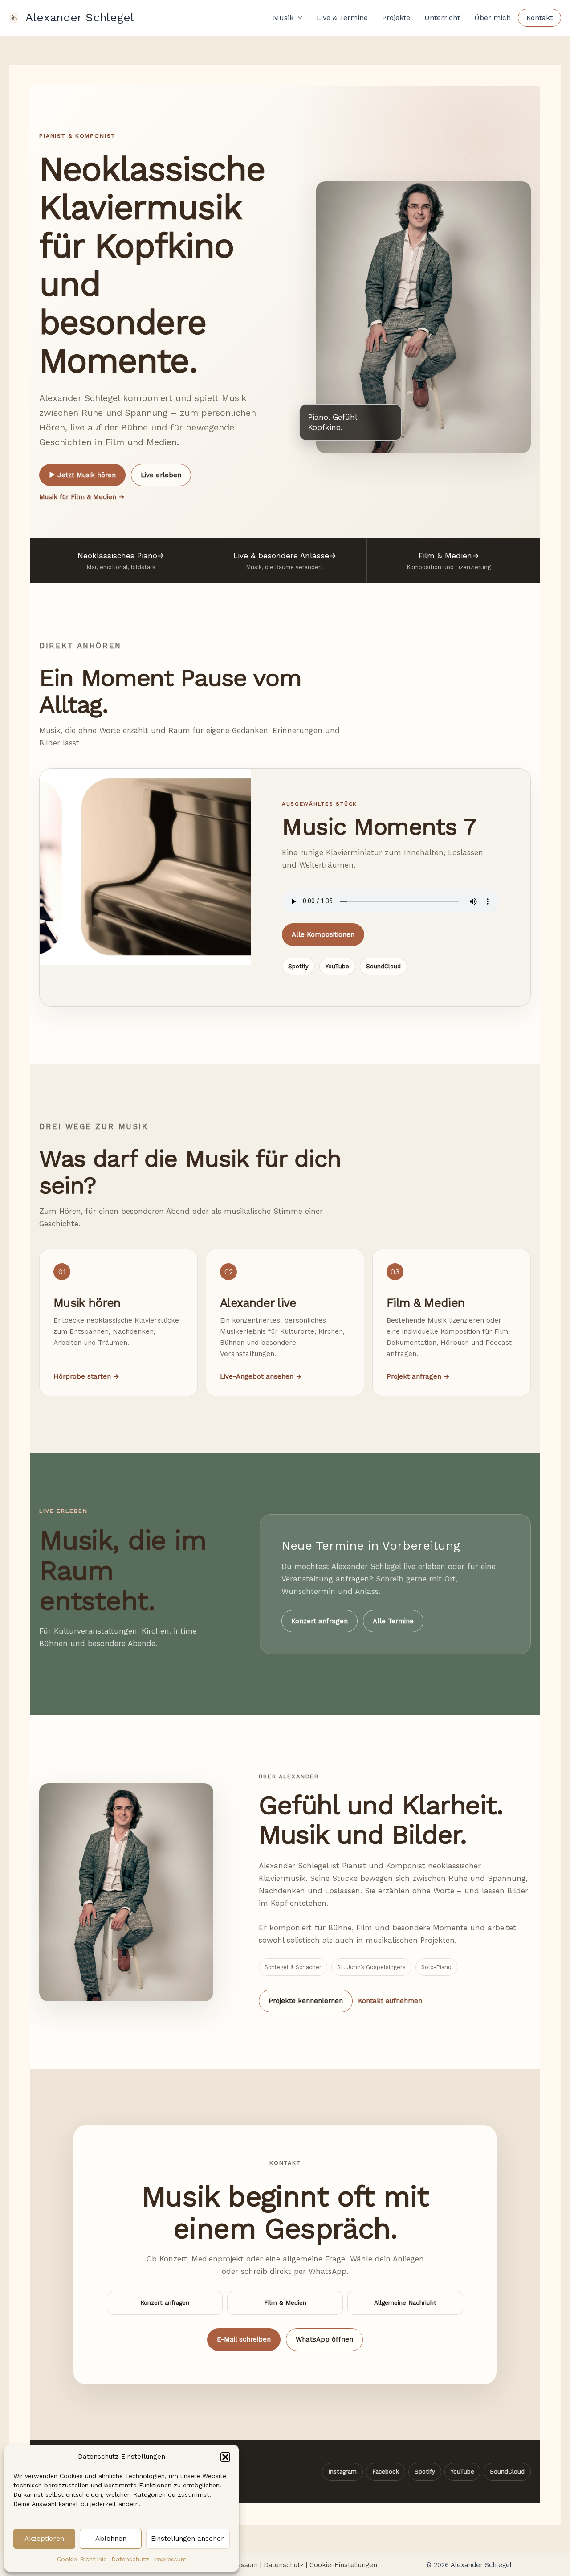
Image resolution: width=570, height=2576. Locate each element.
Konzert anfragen (320, 1621)
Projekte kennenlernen (306, 2001)
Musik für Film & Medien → (82, 497)
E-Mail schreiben (244, 2339)
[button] (225, 2457)
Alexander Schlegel (80, 17)
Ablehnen (111, 2539)
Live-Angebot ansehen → (261, 1376)
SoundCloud (383, 966)
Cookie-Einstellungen (343, 2565)
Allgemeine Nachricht (405, 2303)
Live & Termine (342, 18)
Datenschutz (130, 2559)
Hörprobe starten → (86, 1376)
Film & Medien (285, 2303)
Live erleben (161, 475)
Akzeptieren (44, 2539)
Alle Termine (393, 1621)
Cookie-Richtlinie (82, 2559)
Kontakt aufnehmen (390, 2001)
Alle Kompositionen (323, 934)
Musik (283, 18)
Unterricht (442, 18)
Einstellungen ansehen (188, 2539)
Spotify (298, 966)
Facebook (386, 2472)
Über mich (493, 18)
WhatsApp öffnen (324, 2339)
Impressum (170, 2559)
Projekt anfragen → (418, 1376)
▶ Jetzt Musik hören (82, 475)
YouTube (337, 966)
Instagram (342, 2472)
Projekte (396, 18)
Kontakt (539, 18)
